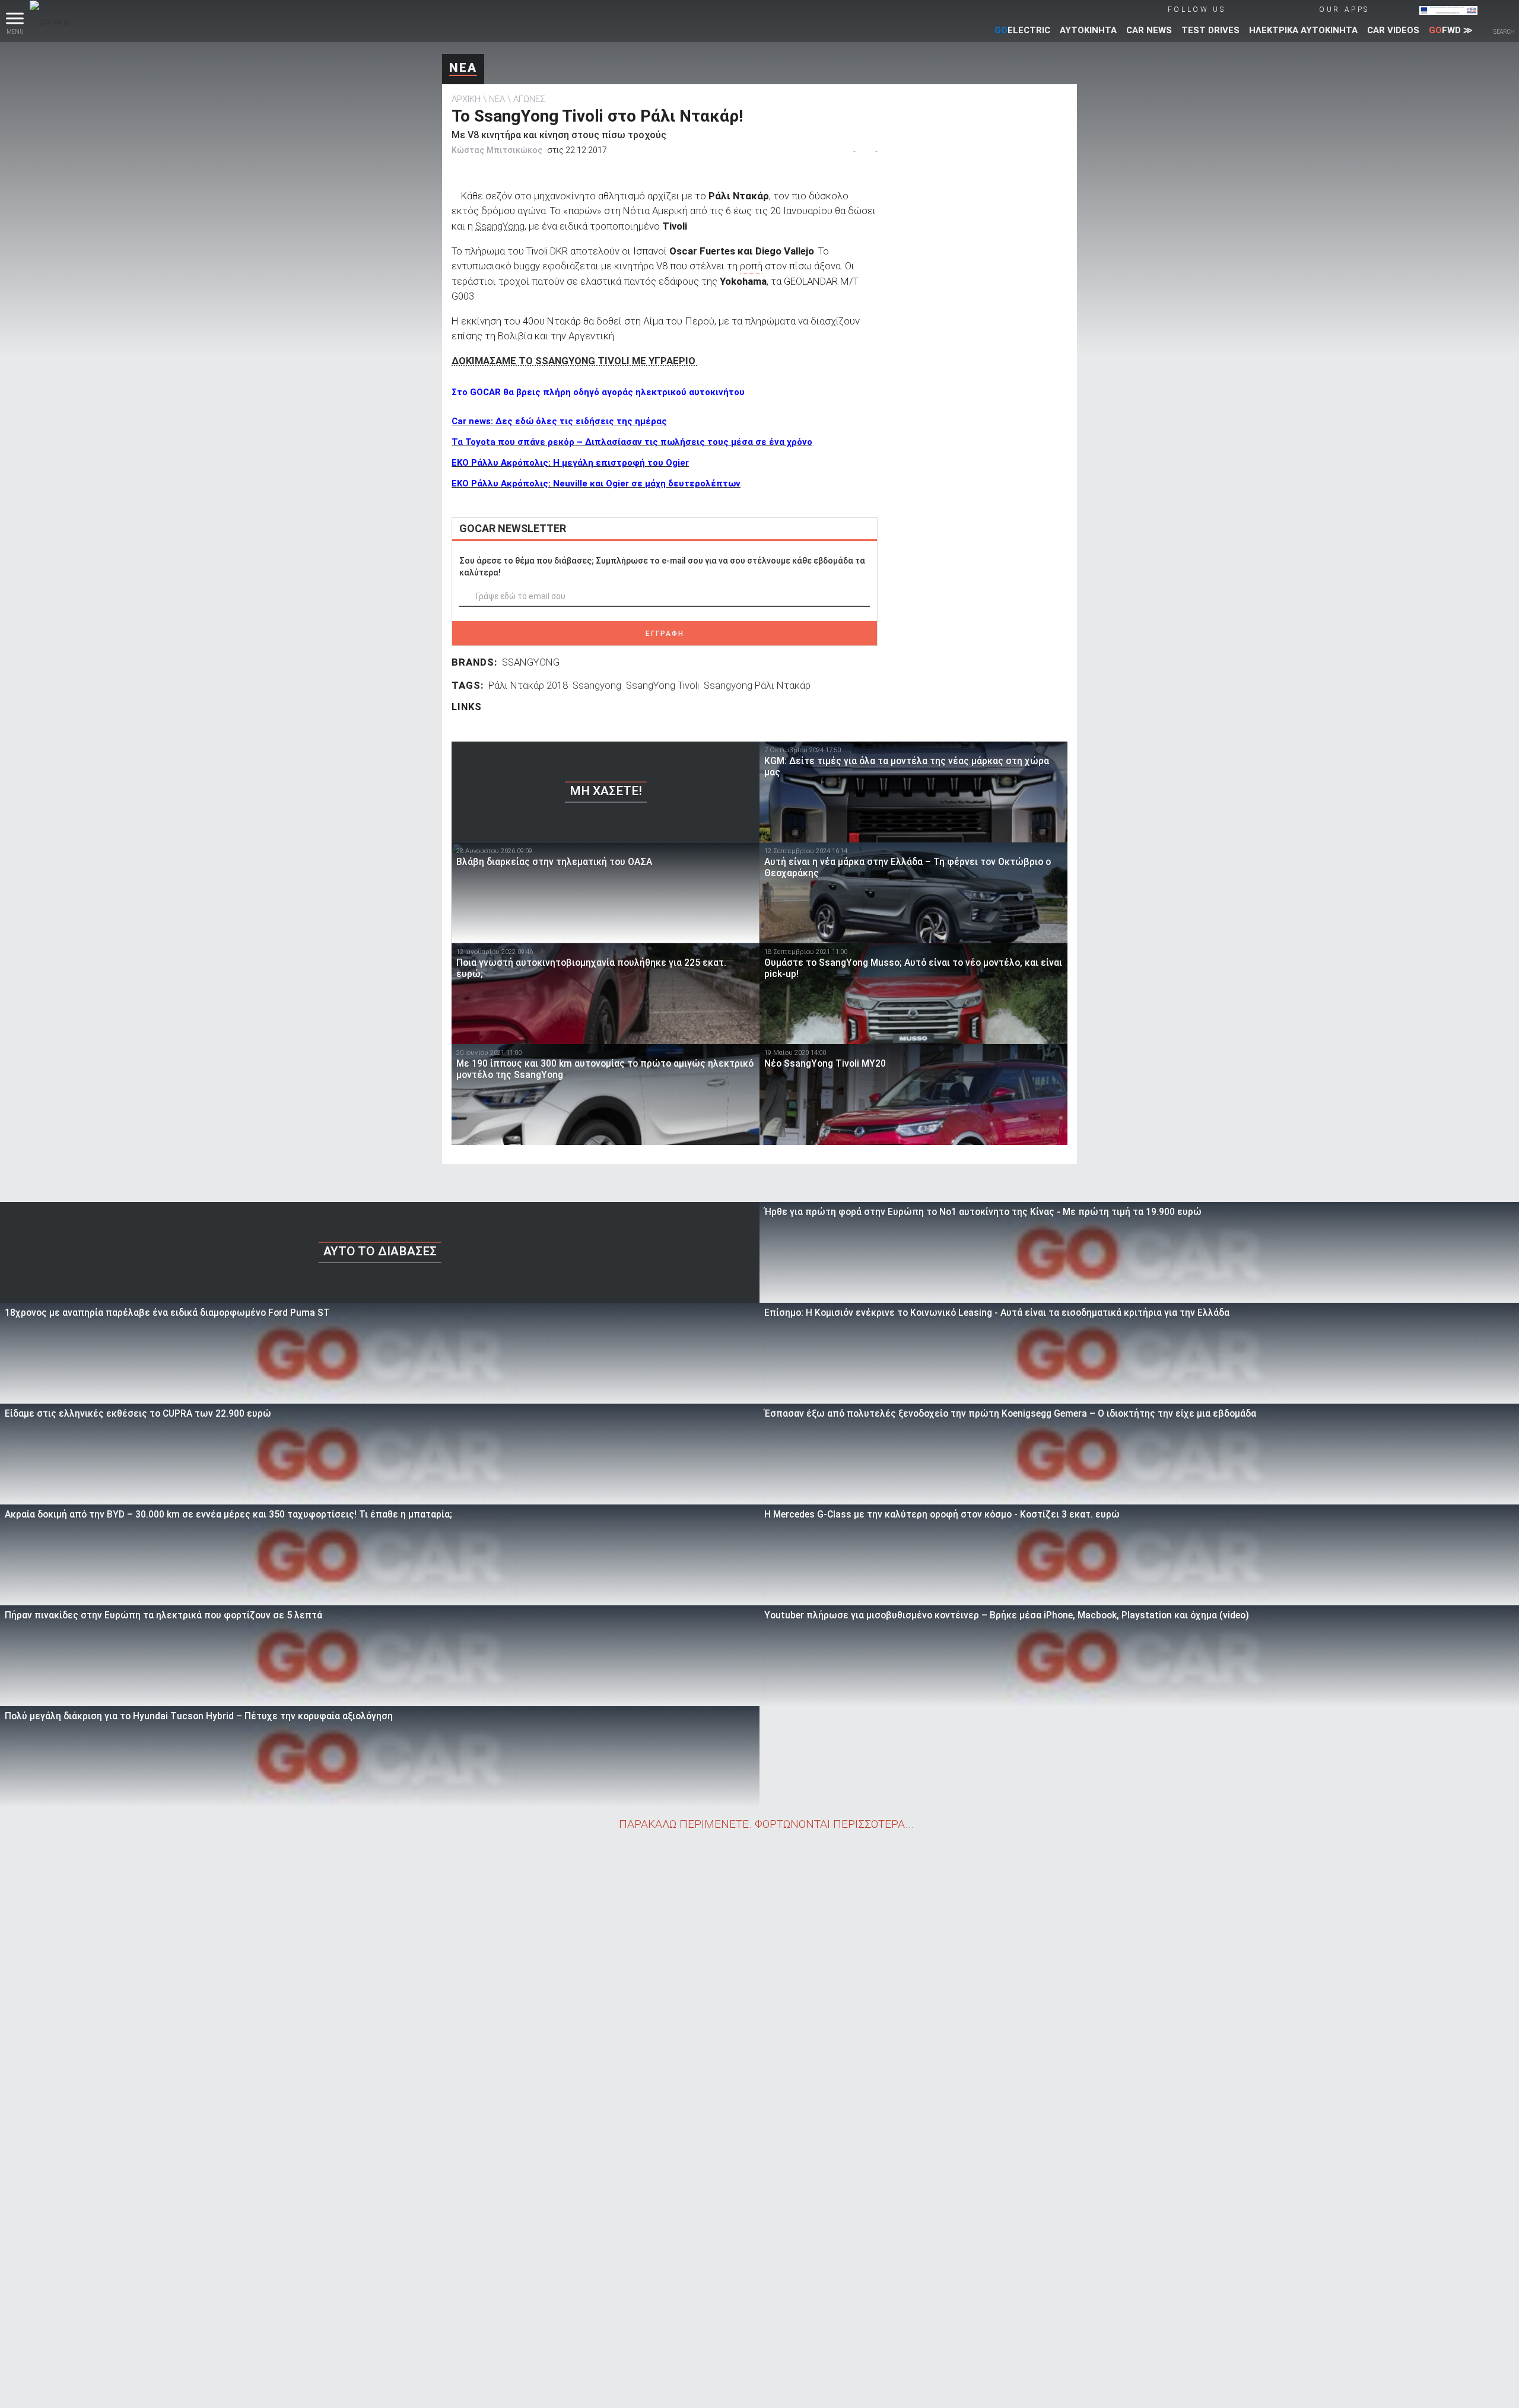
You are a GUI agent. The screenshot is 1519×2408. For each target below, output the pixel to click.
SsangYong (500, 226)
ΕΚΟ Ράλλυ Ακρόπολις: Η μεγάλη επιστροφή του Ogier (570, 463)
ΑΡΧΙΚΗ (466, 99)
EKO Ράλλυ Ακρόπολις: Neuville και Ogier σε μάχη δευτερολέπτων (596, 483)
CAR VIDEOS (1393, 30)
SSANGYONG (531, 662)
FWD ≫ (1451, 30)
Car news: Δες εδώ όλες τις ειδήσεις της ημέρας (559, 421)
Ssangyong (597, 685)
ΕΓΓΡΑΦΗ (665, 634)
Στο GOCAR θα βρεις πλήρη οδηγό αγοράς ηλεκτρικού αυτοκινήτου (598, 392)
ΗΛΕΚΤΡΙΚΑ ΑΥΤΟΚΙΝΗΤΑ (1303, 30)
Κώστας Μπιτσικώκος (497, 150)
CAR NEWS (1149, 30)
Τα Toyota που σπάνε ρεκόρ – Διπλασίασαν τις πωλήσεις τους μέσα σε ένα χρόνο (632, 442)
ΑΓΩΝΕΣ (529, 99)
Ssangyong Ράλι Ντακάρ (757, 685)
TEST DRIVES (1210, 30)
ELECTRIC (1022, 30)
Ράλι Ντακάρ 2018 (528, 685)
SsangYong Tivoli (662, 685)
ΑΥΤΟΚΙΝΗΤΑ (1088, 30)
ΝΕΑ (463, 68)
